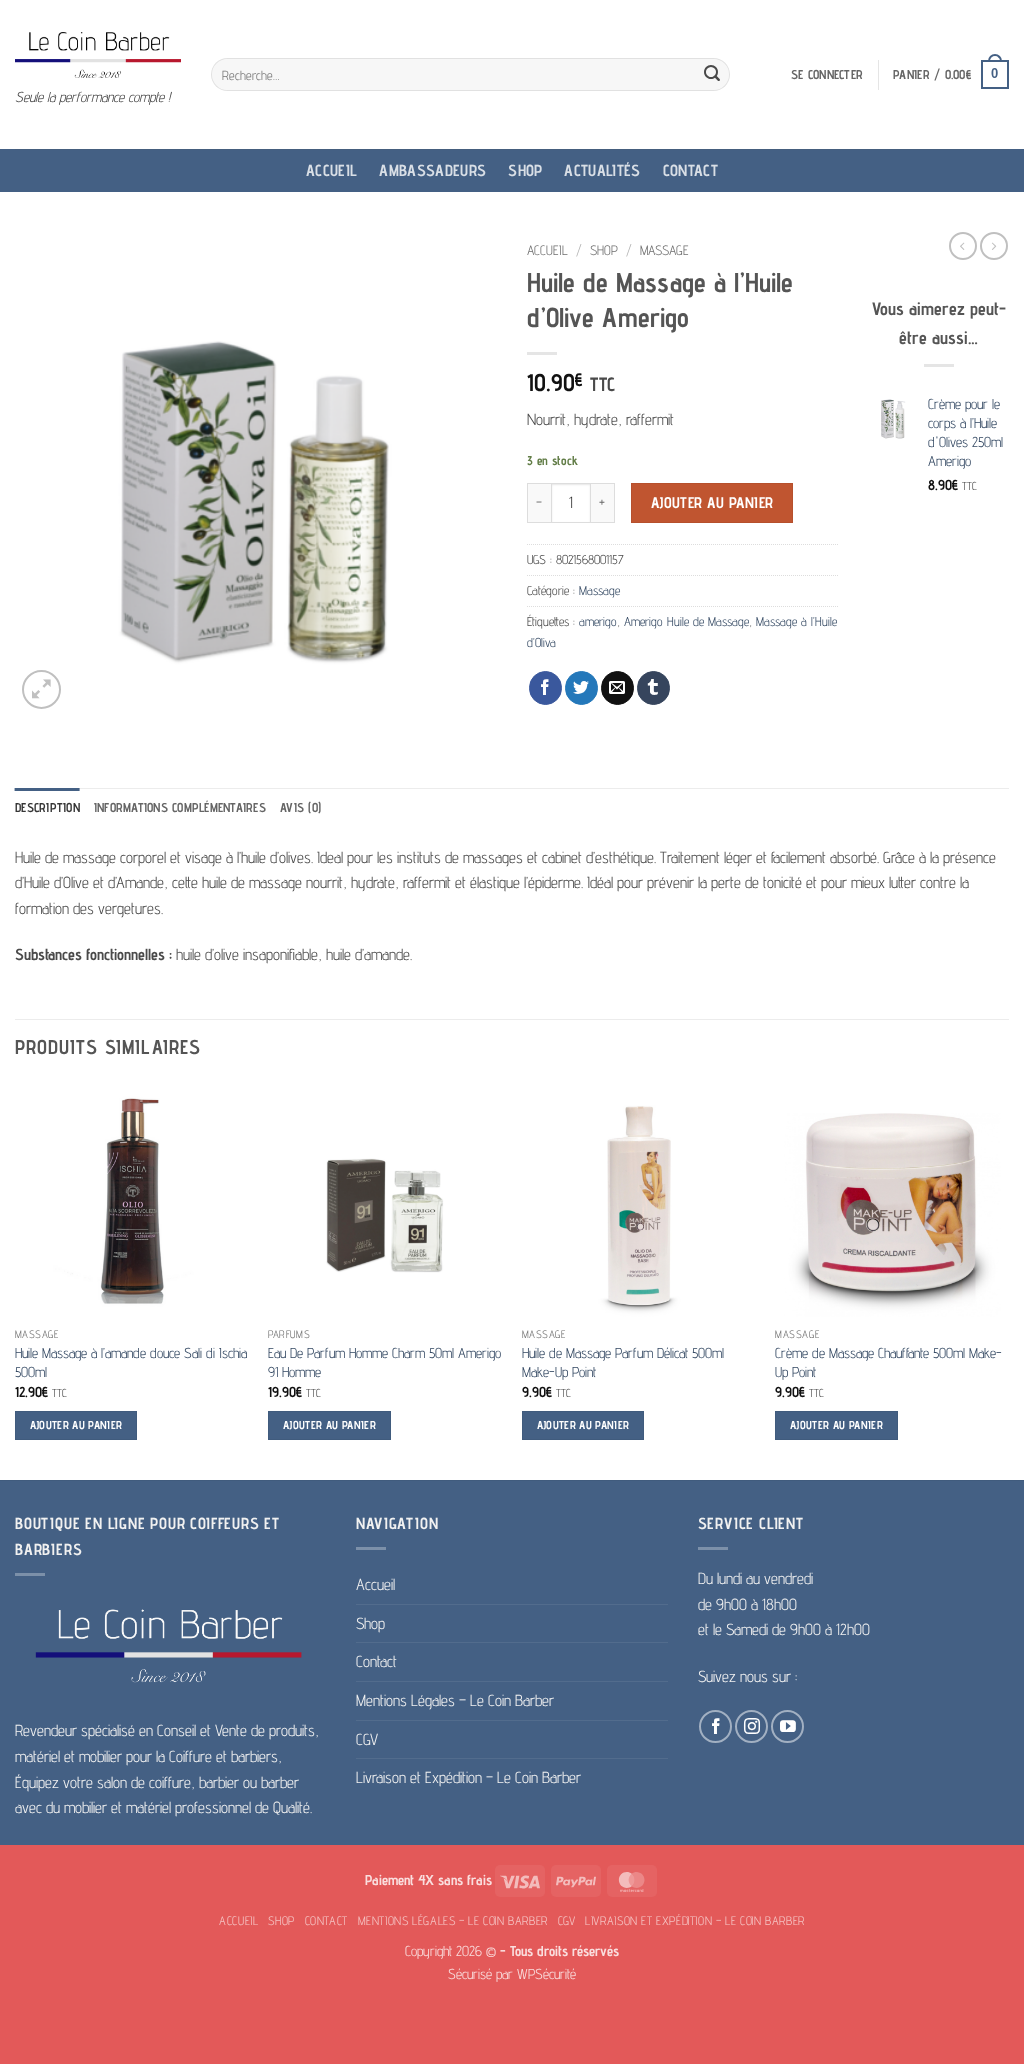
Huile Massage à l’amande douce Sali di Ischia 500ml (131, 1362)
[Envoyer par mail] (617, 688)
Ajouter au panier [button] (76, 1425)
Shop (525, 170)
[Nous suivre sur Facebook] (715, 1726)
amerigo (598, 621)
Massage (664, 250)
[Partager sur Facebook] (545, 688)
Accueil (331, 170)
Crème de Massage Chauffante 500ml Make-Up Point (888, 1362)
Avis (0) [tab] (300, 807)
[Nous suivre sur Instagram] (751, 1726)
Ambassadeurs (432, 170)
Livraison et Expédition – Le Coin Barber (468, 1777)
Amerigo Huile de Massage (686, 621)
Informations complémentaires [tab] (180, 807)
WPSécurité (546, 1973)
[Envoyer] (712, 75)
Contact (690, 170)
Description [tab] (47, 807)
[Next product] (963, 246)
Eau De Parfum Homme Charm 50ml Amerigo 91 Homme (384, 1362)
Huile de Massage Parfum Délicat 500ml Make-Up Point (623, 1362)
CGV (367, 1739)
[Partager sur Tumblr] (653, 688)
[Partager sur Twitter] (581, 688)
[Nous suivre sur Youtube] (787, 1726)
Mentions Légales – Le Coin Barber (455, 1700)
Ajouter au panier (712, 502)
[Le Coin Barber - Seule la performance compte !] (98, 54)
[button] (827, 75)
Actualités (602, 170)
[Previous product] (994, 246)
